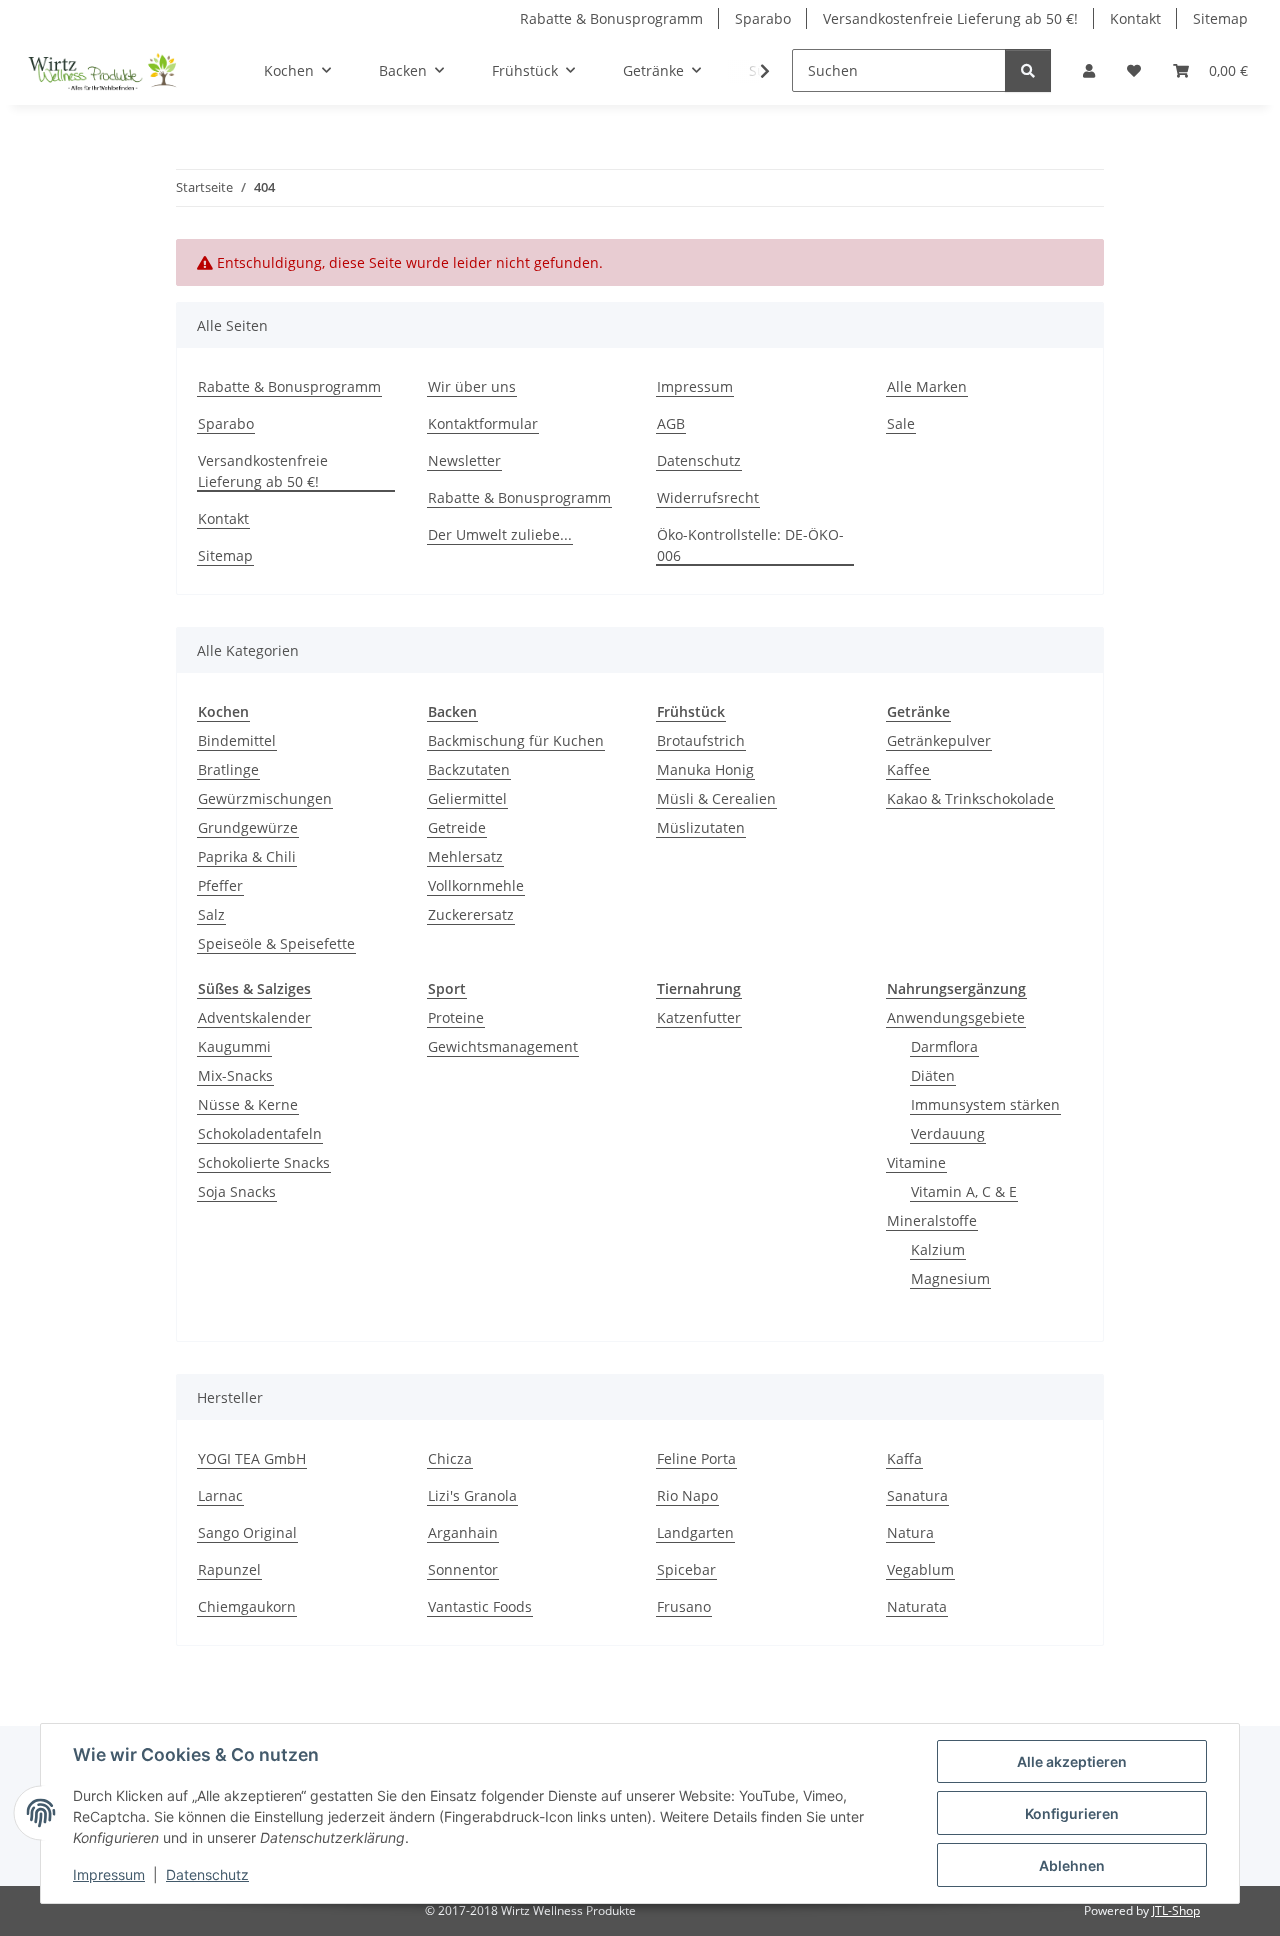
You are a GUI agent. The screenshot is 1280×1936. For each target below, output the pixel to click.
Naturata (917, 1606)
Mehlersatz (465, 856)
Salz (211, 914)
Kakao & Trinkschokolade (970, 798)
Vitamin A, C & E (964, 1191)
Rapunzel (229, 1569)
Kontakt (1135, 18)
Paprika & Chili (247, 856)
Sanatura (917, 1495)
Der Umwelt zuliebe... (500, 534)
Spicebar (686, 1569)
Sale (901, 423)
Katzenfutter (699, 1017)
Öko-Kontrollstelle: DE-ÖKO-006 (750, 545)
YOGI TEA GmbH (252, 1458)
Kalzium (938, 1249)
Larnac (220, 1495)
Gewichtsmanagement (503, 1046)
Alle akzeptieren (1072, 1761)
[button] (1089, 70)
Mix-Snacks (235, 1075)
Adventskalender (254, 1017)
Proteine (456, 1017)
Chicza (450, 1458)
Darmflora (944, 1046)
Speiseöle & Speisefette (276, 943)
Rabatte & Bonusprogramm (611, 18)
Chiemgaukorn (247, 1606)
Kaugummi (234, 1046)
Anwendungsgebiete (956, 1017)
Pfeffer (220, 885)
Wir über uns (472, 386)
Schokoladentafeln (260, 1133)
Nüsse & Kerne (248, 1104)
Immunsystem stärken (985, 1104)
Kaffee (908, 769)
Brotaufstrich (701, 740)
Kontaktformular (483, 423)
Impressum (109, 1874)
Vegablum (920, 1569)
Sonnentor (463, 1569)
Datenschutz (207, 1874)
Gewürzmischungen (265, 798)
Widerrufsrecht (708, 497)
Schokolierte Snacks (264, 1162)
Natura (910, 1532)
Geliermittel (467, 798)
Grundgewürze (248, 827)
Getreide (457, 827)
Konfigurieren (1072, 1813)
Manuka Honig (705, 769)
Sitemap (1220, 18)
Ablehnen (1072, 1865)
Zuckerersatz (471, 914)
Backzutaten (469, 769)
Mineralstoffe (932, 1220)
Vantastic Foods (480, 1606)
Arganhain (463, 1532)
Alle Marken (927, 386)
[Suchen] (1028, 70)
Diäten (933, 1075)
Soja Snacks (237, 1191)
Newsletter (464, 460)
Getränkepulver (939, 740)
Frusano (684, 1606)
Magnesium (950, 1278)
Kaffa (904, 1458)
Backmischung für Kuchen (516, 740)
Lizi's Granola (472, 1495)
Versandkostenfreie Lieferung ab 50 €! (950, 18)
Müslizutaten (701, 827)
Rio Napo (687, 1495)
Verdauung (948, 1133)
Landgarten (695, 1532)
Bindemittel (237, 740)
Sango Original (247, 1532)
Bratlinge (228, 769)
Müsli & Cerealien (716, 798)
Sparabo (763, 18)
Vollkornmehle (476, 885)
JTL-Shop (1176, 1910)
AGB (671, 423)
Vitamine (916, 1162)
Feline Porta (696, 1458)
